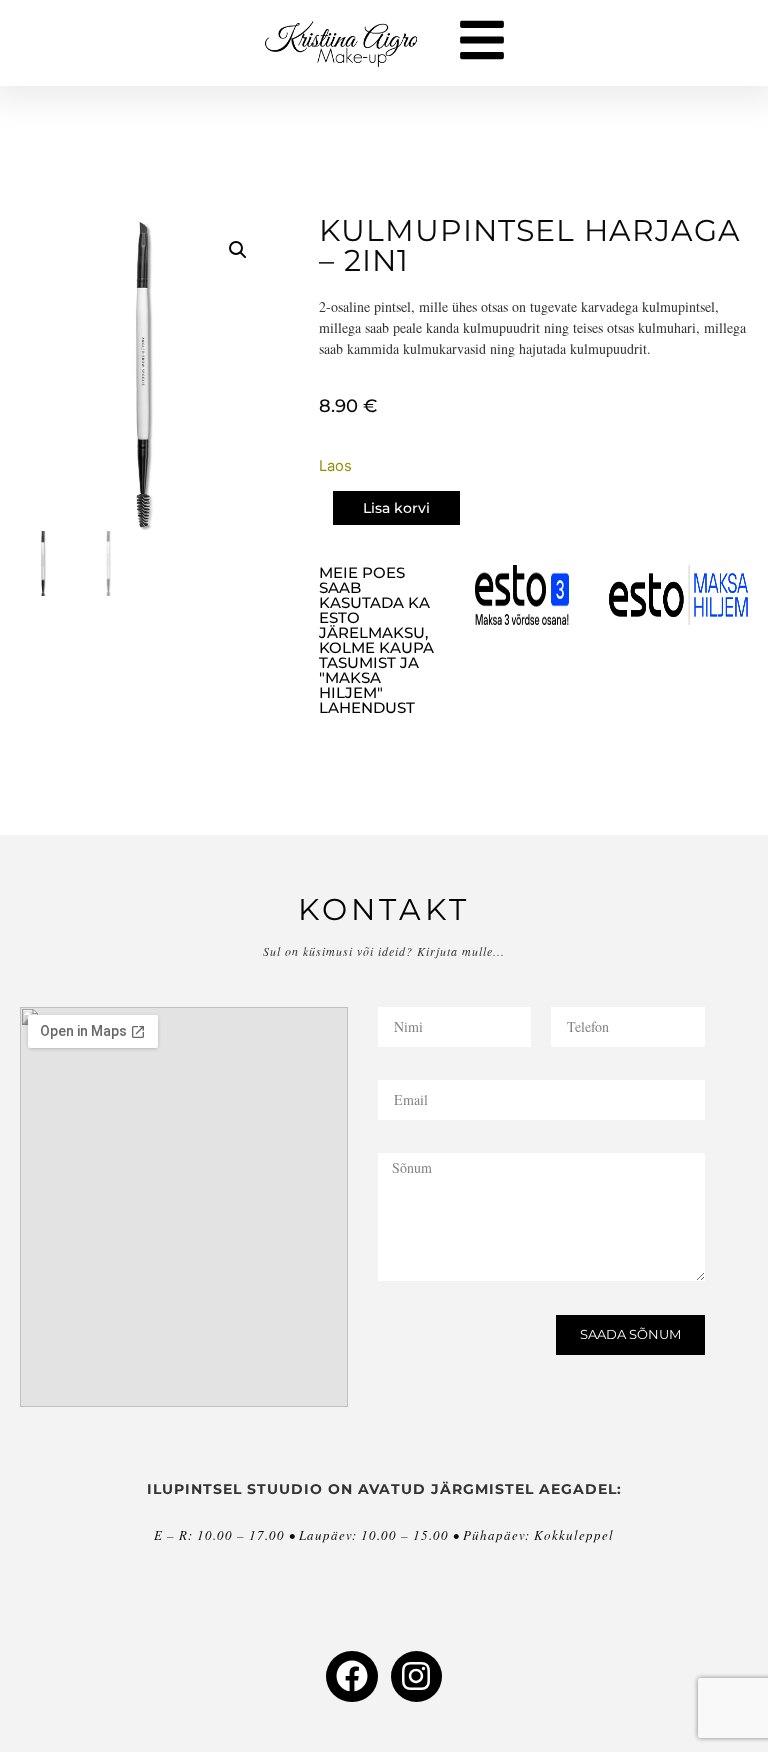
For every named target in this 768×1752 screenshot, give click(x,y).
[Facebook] (351, 1676)
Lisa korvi (396, 508)
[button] (238, 250)
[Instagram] (416, 1676)
